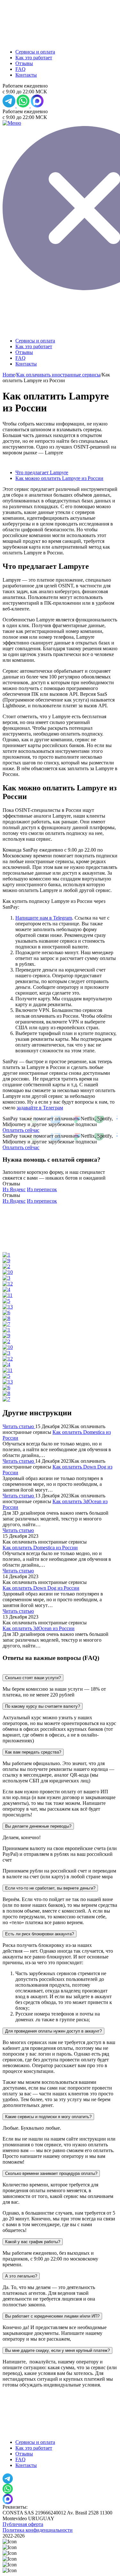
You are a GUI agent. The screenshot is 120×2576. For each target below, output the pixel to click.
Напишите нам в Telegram (44, 918)
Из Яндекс (14, 1189)
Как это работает (34, 58)
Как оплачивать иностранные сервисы (58, 375)
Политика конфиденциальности (38, 2530)
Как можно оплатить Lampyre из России (59, 478)
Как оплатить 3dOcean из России (39, 1628)
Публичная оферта (23, 2524)
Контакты (26, 75)
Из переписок (42, 1189)
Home (9, 375)
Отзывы (24, 63)
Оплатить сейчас (21, 1130)
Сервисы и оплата (35, 52)
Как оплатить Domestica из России (40, 1548)
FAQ (20, 69)
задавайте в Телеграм (40, 1108)
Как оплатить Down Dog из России (41, 1588)
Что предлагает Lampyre (42, 472)
